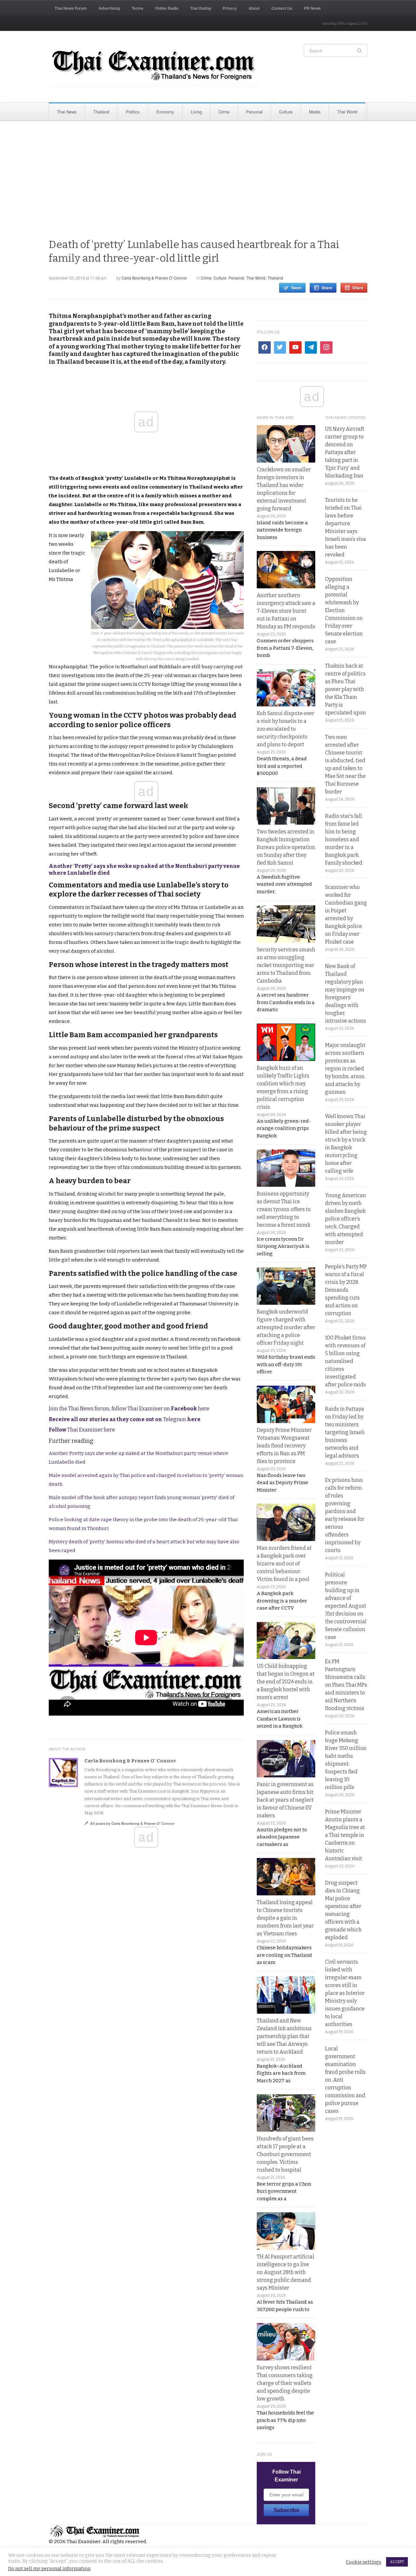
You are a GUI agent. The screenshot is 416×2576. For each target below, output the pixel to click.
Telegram (125, 1419)
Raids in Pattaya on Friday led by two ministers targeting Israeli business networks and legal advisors (345, 1432)
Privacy (230, 8)
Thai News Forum (71, 8)
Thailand (101, 112)
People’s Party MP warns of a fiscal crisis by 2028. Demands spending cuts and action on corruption (346, 1290)
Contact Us (282, 8)
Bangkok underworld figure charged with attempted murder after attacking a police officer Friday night (286, 1327)
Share (327, 288)
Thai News (67, 112)
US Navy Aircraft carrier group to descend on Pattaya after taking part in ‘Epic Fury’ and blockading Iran (345, 452)
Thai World (347, 112)
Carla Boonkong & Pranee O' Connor (154, 278)
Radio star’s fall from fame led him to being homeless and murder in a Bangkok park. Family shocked (344, 839)
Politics (133, 112)
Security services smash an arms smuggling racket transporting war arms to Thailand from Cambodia (286, 965)
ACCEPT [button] (397, 2562)
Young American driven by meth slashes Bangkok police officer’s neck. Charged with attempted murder (345, 1219)
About (254, 8)
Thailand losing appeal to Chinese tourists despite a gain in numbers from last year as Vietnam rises (285, 1918)
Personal (254, 112)
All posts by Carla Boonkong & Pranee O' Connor (132, 1823)
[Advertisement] (208, 179)
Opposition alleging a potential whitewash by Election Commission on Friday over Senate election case (344, 610)
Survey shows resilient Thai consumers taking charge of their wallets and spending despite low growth (285, 2383)
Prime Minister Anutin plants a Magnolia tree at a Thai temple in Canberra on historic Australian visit (345, 1835)
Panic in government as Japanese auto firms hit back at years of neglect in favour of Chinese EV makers (285, 1800)
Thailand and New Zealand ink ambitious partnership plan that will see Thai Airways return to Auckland (284, 2036)
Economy (165, 112)
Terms (137, 8)
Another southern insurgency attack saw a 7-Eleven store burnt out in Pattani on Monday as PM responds (286, 611)
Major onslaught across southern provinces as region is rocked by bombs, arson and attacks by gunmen (345, 1069)
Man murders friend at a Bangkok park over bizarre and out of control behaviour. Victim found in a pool (284, 1564)
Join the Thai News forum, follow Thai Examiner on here (129, 1409)
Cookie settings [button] (364, 2562)
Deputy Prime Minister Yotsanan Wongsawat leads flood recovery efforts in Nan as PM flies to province (284, 1446)
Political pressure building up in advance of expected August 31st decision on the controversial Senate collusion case (346, 1606)
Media (315, 112)
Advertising (109, 8)
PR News (312, 8)
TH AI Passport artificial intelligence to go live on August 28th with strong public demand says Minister (286, 2272)
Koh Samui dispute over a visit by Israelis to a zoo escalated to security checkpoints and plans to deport (286, 729)
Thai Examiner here (82, 1430)
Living (196, 112)
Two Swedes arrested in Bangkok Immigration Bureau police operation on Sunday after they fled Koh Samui (286, 847)
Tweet (296, 288)
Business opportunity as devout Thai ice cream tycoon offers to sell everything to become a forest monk (284, 1209)
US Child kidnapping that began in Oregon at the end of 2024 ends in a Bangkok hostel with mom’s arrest (286, 1682)
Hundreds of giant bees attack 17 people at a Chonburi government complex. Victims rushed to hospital (285, 2154)
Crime (224, 112)
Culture (286, 112)
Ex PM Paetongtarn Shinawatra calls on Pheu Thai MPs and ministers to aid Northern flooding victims (346, 1685)
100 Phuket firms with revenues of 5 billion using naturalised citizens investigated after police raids (345, 1361)
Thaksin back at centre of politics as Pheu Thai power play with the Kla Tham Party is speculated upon (345, 689)
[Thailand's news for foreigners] (154, 67)
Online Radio (167, 8)
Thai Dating (201, 8)
